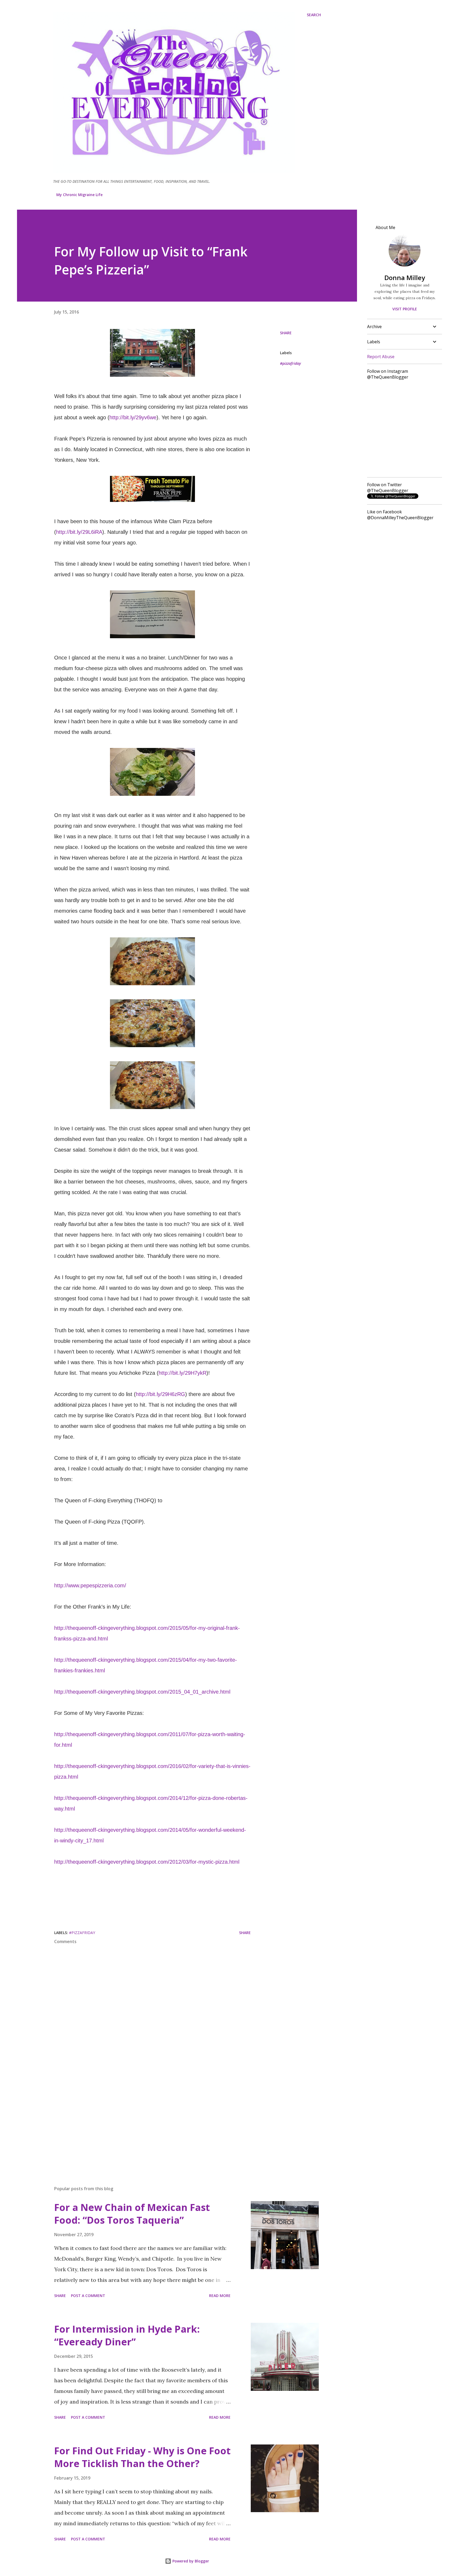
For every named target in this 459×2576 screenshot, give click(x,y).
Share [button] (286, 333)
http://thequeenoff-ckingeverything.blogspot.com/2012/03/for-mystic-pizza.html (147, 1862)
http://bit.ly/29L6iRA (79, 532)
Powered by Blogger (190, 2561)
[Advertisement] (144, 2120)
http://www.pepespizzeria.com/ (90, 1585)
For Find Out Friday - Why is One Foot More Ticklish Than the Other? (142, 2457)
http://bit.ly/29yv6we (133, 417)
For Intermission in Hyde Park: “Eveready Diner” (127, 2335)
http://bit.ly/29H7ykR (182, 1373)
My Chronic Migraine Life (79, 195)
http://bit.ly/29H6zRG (160, 1394)
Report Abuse (381, 357)
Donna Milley (405, 278)
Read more (220, 2296)
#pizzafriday (290, 363)
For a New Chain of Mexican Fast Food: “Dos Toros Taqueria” (132, 2214)
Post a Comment (88, 2296)
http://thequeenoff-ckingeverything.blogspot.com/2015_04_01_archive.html (142, 1692)
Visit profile (405, 309)
